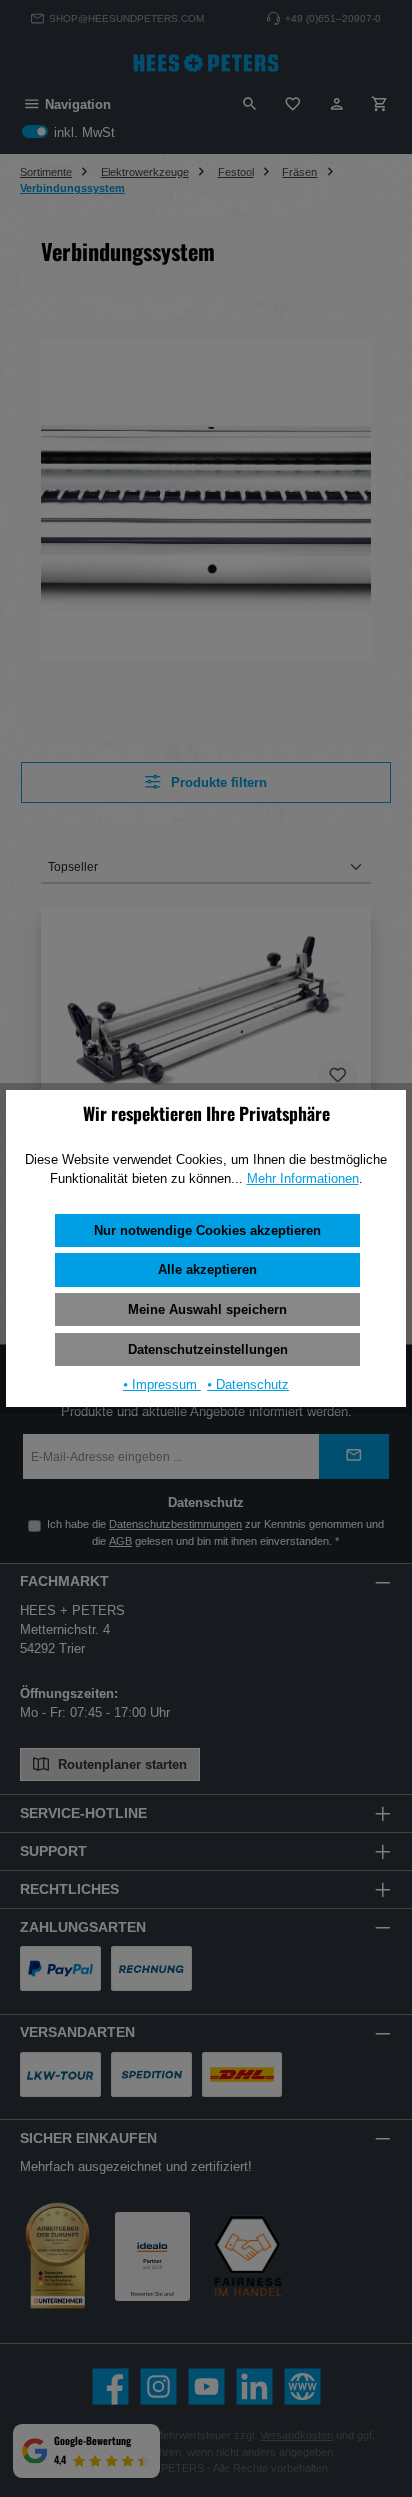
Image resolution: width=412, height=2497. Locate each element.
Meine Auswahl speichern (207, 1309)
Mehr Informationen (303, 1178)
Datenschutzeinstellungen (208, 1349)
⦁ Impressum (162, 1384)
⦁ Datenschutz (248, 1384)
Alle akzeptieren (207, 1269)
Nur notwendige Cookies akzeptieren (207, 1230)
